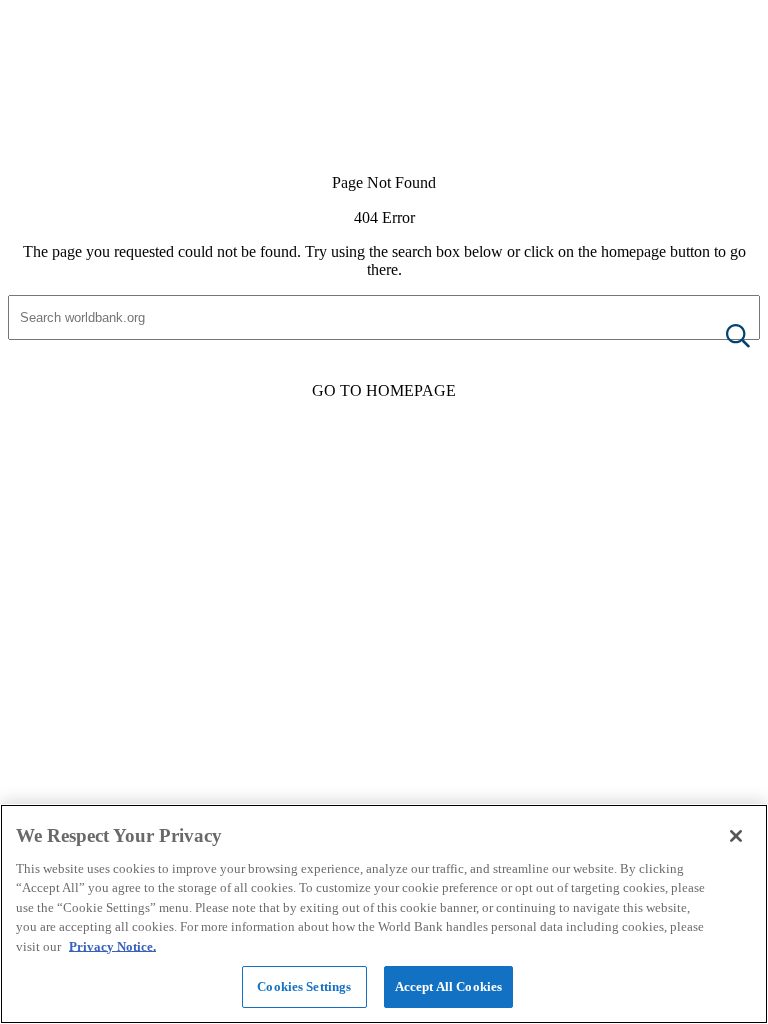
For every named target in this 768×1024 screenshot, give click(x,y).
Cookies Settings (304, 986)
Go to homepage (384, 390)
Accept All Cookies (448, 986)
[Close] (736, 836)
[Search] (722, 337)
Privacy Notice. (112, 946)
